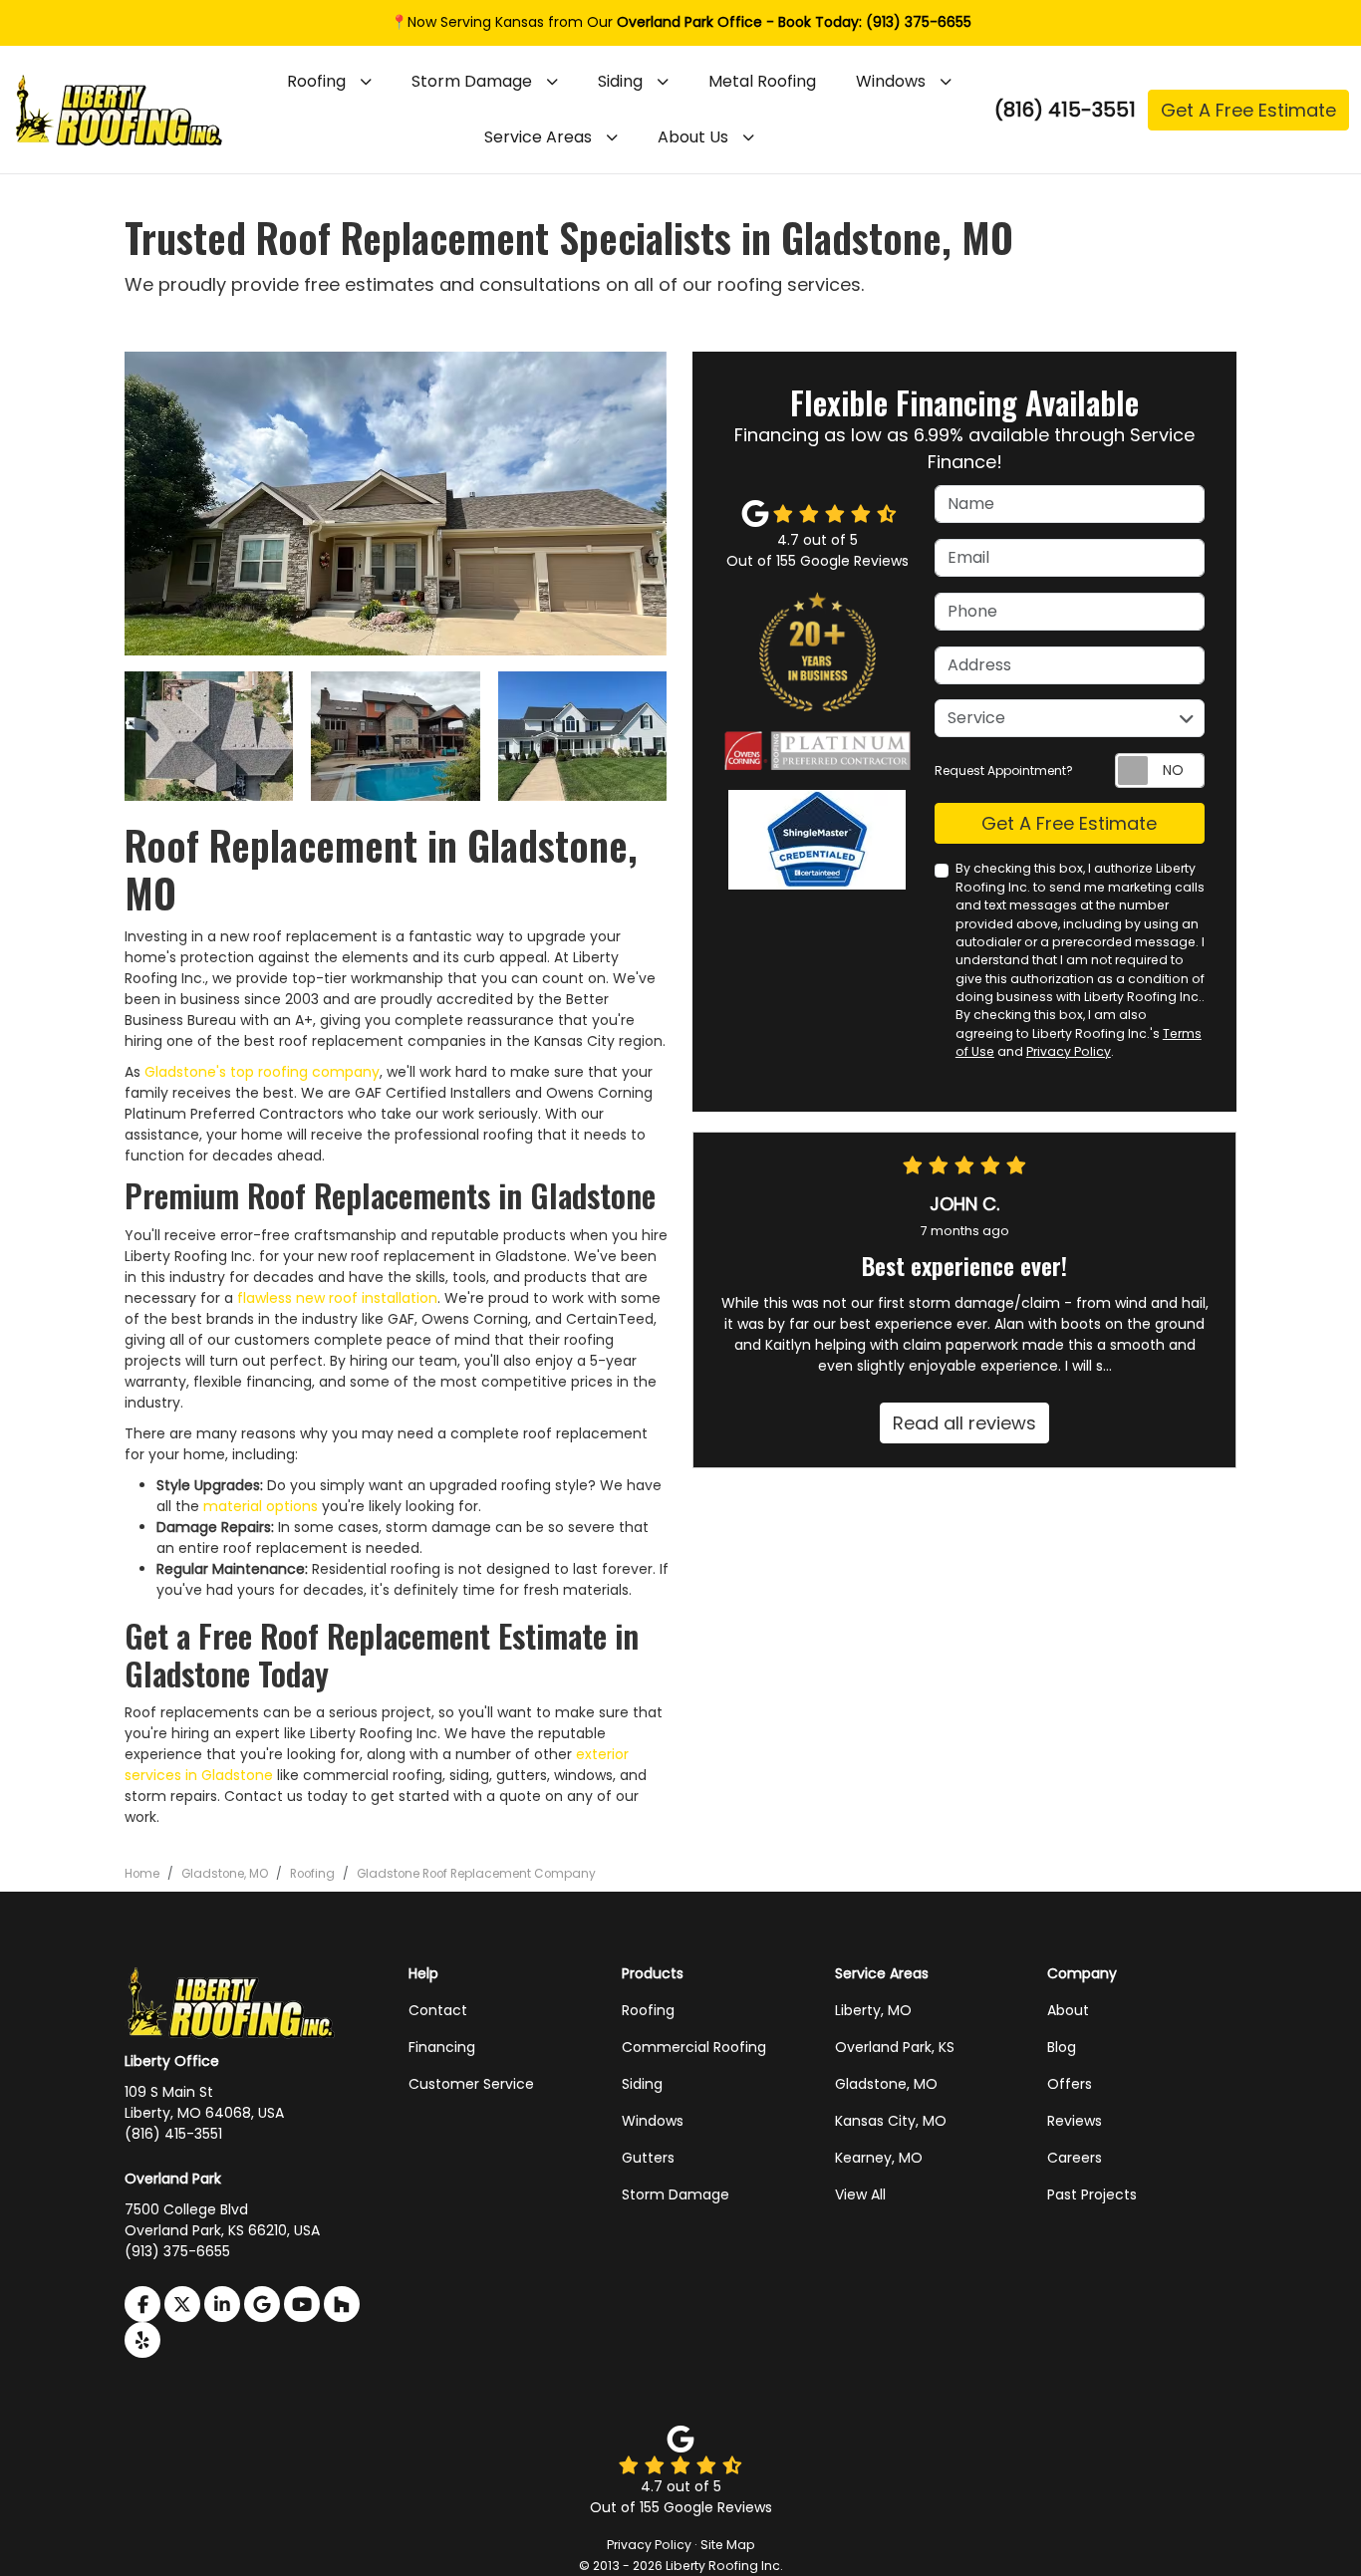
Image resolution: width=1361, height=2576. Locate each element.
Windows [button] (891, 81)
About (1068, 2010)
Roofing (648, 2010)
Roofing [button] (316, 81)
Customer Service (471, 2084)
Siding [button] (620, 81)
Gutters (648, 2158)
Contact (438, 2010)
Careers (1075, 2158)
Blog (1062, 2047)
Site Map (728, 2545)
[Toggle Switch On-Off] (1160, 771)
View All (860, 2194)
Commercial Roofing (694, 2047)
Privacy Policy (1069, 1051)
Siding (642, 2084)
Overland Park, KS (895, 2047)
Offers (1070, 2084)
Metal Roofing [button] (762, 81)
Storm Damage (676, 2194)
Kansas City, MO (891, 2121)
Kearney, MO (879, 2158)
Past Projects (1092, 2194)
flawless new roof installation (337, 1298)
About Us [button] (693, 137)
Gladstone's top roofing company (262, 1072)
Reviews (1075, 2121)
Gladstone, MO (886, 2084)
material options (261, 1506)
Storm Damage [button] (472, 81)
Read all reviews (964, 1423)
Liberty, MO (873, 2010)
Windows (653, 2121)
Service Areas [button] (538, 137)
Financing (442, 2047)
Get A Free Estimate (1248, 110)
